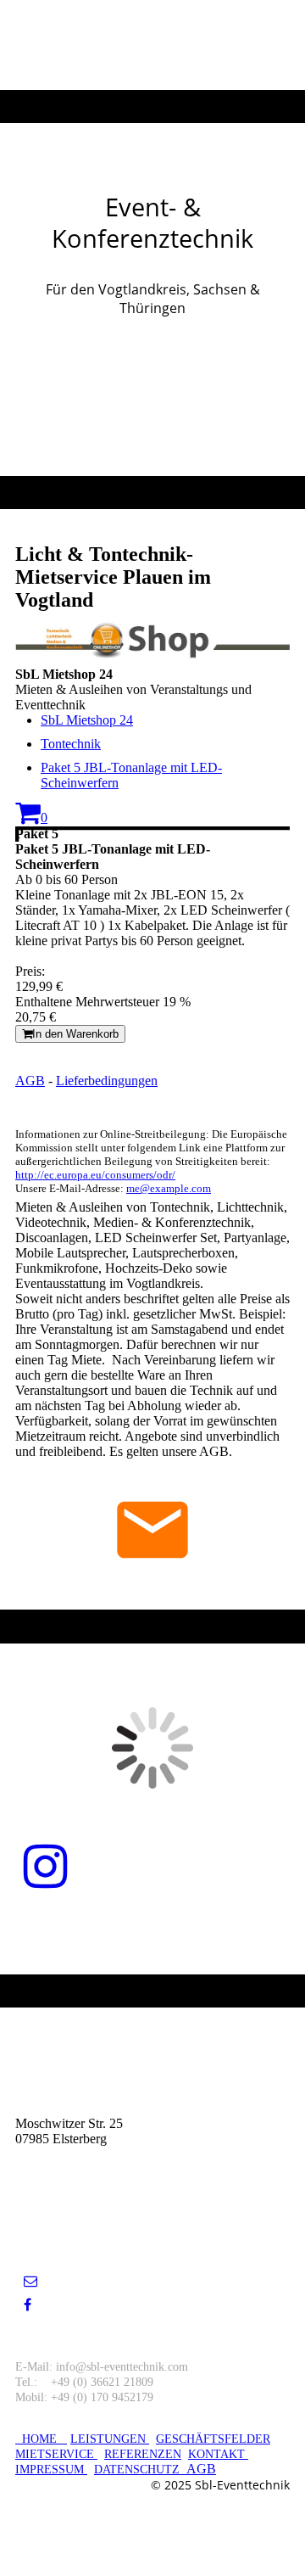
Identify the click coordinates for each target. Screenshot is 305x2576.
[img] (153, 45)
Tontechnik (71, 744)
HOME (41, 2439)
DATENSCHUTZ (137, 2470)
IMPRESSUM (51, 2470)
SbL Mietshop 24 (87, 720)
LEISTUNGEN (110, 2439)
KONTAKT (216, 2454)
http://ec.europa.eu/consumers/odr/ (95, 1175)
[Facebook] (28, 2305)
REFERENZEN (143, 2454)
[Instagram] (45, 1868)
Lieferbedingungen (107, 1081)
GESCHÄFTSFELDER (213, 2439)
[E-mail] (30, 2281)
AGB (30, 1081)
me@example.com (169, 1188)
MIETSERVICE (55, 2454)
